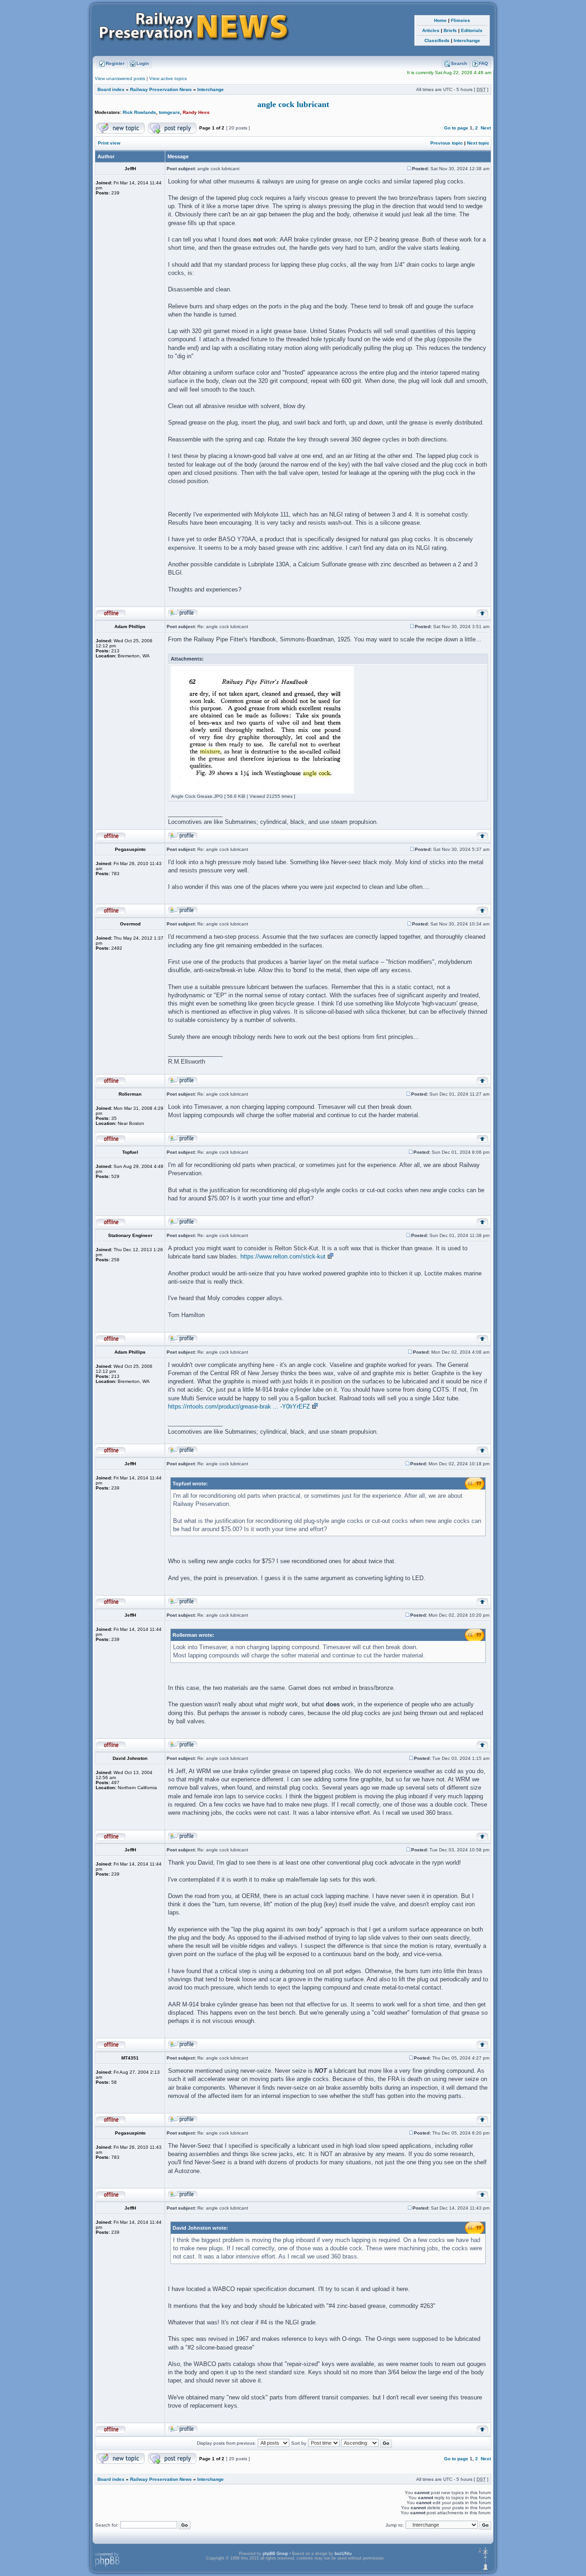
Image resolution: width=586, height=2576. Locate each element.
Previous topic (447, 143)
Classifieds (437, 40)
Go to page (456, 128)
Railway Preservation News (161, 89)
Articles (431, 30)
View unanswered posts (120, 78)
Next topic (478, 143)
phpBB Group (275, 2554)
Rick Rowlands (139, 112)
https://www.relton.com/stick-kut (283, 1256)
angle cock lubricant (293, 104)
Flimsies (461, 20)
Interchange (467, 40)
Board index (111, 89)
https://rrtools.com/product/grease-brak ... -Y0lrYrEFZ (239, 1406)
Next (486, 128)
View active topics (168, 78)
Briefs (450, 30)
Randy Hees (196, 112)
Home (440, 20)
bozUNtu (343, 2554)
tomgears (169, 112)
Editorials (472, 30)
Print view (109, 143)
